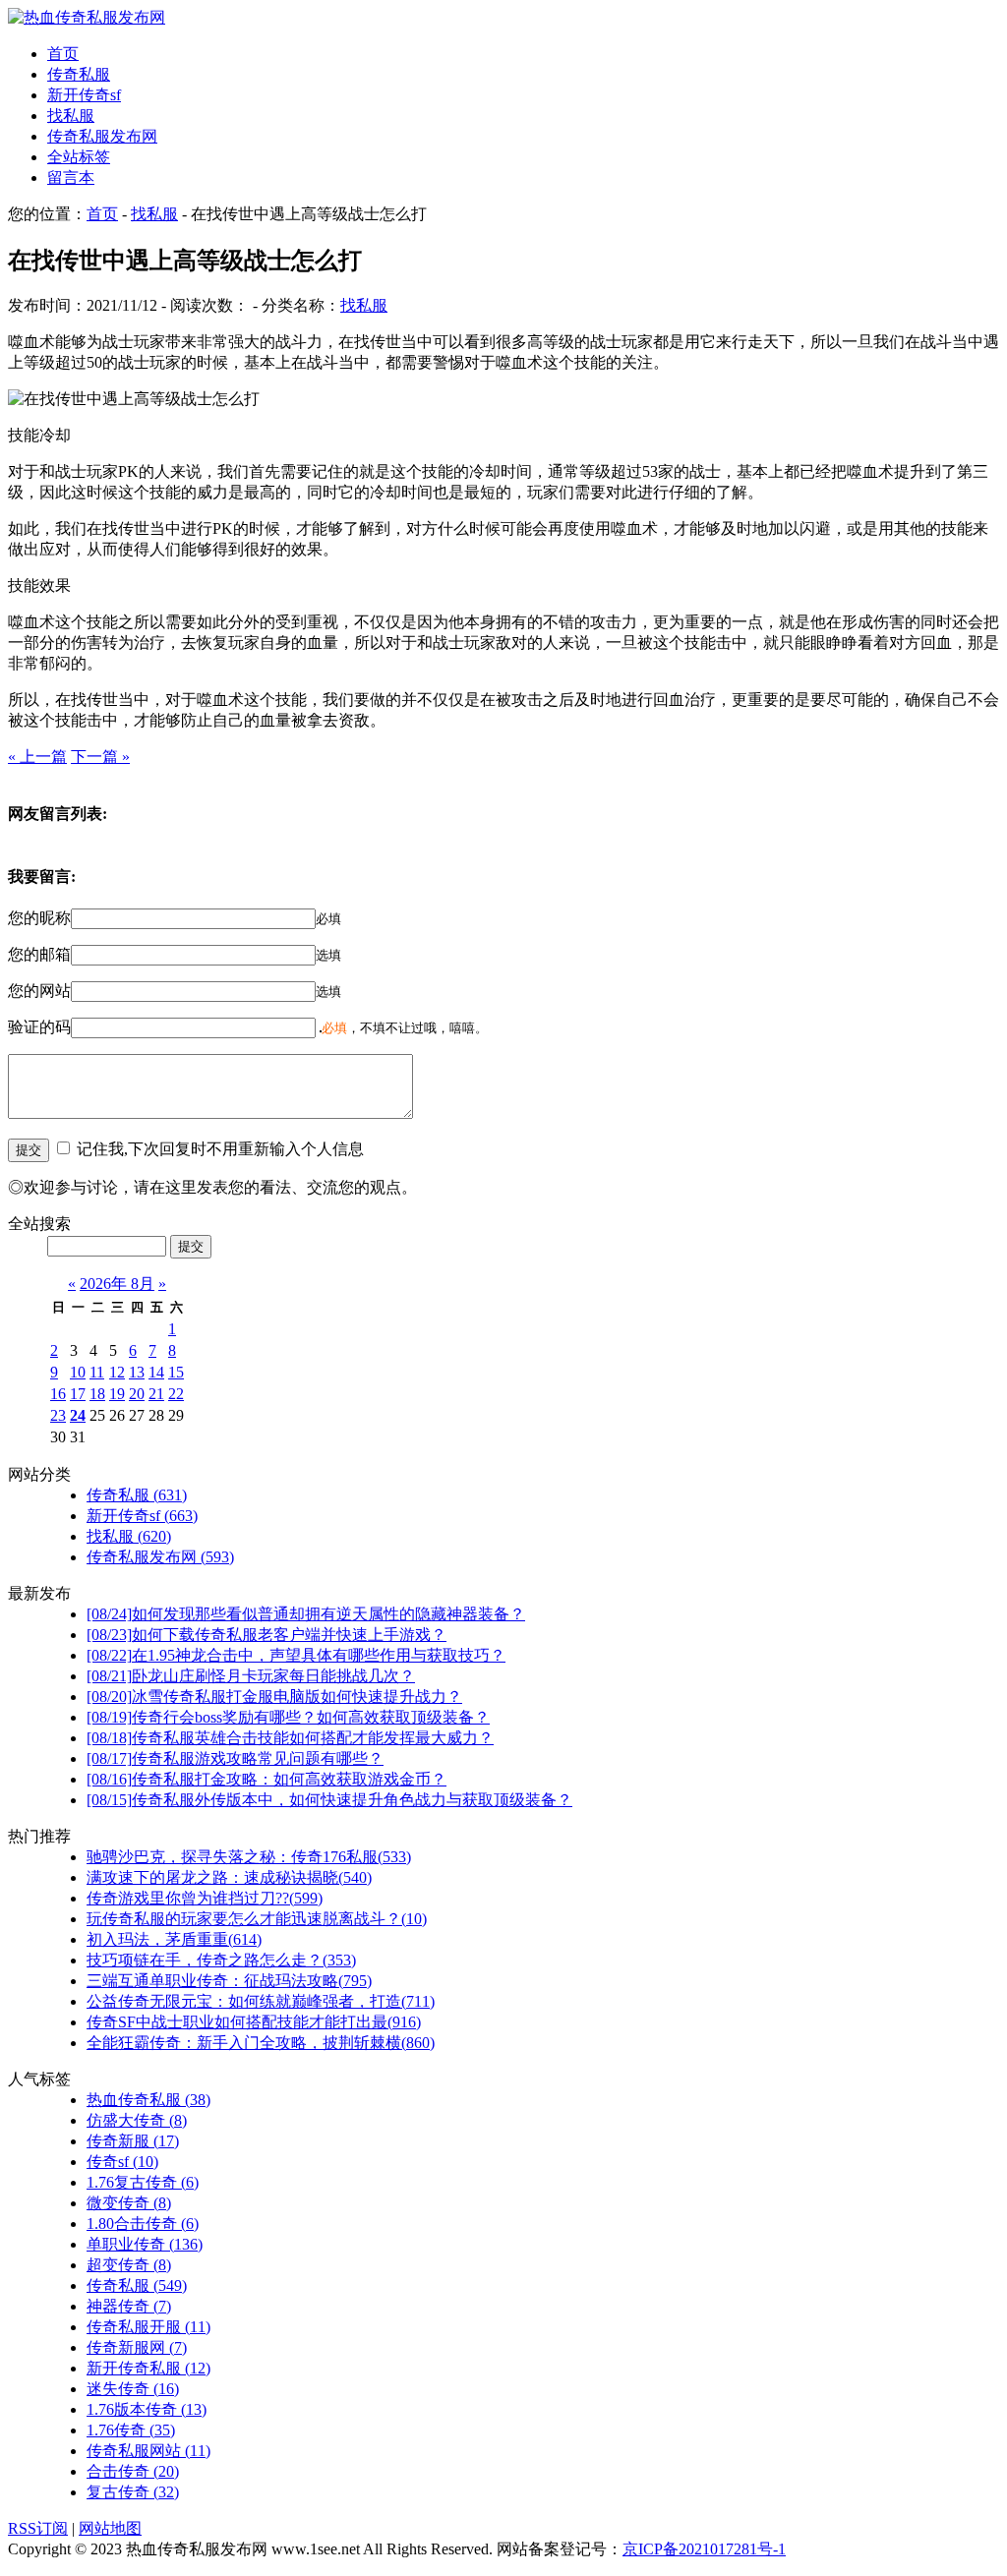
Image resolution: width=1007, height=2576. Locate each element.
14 (156, 1372)
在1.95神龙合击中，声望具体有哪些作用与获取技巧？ (296, 1655)
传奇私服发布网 (102, 136)
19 (117, 1394)
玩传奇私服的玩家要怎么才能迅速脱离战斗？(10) (257, 1919)
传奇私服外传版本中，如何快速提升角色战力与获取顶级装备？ (329, 1800)
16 (58, 1394)
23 (58, 1415)
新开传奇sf (84, 95)
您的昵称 (39, 918)
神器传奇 (129, 2306)
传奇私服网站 (148, 2451)
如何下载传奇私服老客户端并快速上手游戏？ (267, 1635)
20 (137, 1394)
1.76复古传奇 (143, 2182)
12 (117, 1372)
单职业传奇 (145, 2244)
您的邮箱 (39, 954)
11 (97, 1372)
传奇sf (122, 2162)
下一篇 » (100, 757)
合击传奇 (133, 2471)
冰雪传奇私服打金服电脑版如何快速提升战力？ (274, 1697)
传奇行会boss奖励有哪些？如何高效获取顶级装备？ (288, 1717)
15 (176, 1372)
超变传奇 (129, 2265)
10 (78, 1372)
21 (156, 1394)
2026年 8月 (117, 1284)
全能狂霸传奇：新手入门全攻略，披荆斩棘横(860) (261, 2043)
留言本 (71, 177)
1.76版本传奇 (147, 2409)
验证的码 (39, 1027)
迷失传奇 (133, 2389)
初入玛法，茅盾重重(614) (174, 1939)
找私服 (71, 116)
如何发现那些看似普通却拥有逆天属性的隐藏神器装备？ (306, 1614)
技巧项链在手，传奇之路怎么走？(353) (221, 1960)
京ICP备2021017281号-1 (704, 2549)
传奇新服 (133, 2141)
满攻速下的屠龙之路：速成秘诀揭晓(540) (229, 1877)
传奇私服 (79, 74)
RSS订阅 (38, 2528)
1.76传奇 (131, 2430)
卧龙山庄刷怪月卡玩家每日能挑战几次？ (251, 1676)
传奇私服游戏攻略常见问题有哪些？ (235, 1758)
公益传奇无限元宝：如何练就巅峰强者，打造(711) (261, 2001)
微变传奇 (129, 2203)
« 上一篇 (37, 757)
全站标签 (79, 157)
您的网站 (39, 991)
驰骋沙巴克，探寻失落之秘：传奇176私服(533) (249, 1857)
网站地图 (110, 2528)
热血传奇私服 (148, 2100)
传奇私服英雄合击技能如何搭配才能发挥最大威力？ (290, 1738)
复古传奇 (133, 2492)
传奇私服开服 (148, 2327)
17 (78, 1394)
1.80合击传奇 (143, 2224)
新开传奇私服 (148, 2368)
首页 (63, 54)
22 (176, 1394)
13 (137, 1372)
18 (97, 1394)
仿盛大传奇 (137, 2120)
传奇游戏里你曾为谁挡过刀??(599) (205, 1898)
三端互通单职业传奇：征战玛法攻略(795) (229, 1981)
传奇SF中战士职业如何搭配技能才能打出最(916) (254, 2022)
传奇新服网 (137, 2347)
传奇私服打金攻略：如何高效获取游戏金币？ (267, 1779)
